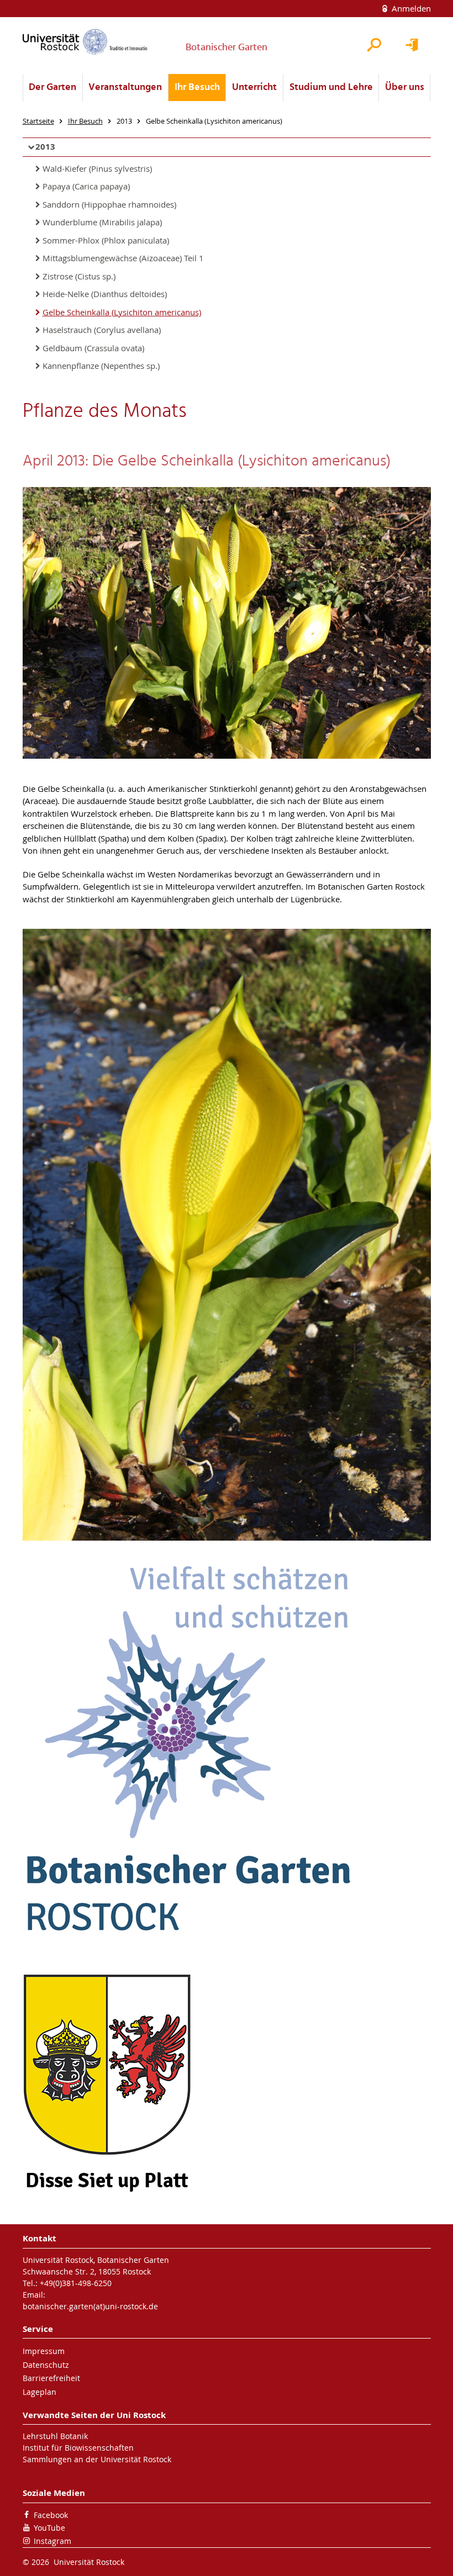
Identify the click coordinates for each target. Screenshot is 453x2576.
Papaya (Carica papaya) (86, 186)
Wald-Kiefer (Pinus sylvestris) (97, 168)
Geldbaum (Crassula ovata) (93, 348)
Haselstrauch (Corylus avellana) (102, 330)
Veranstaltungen (125, 88)
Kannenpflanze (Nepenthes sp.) (101, 366)
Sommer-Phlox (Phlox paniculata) (106, 240)
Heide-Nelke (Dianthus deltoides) (105, 294)
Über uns (405, 88)
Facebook (51, 2515)
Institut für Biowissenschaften (78, 2448)
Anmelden (410, 8)
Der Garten (52, 88)
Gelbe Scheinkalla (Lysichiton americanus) (122, 312)
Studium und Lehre (331, 88)
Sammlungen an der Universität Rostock (97, 2459)
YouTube (49, 2528)
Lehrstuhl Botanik (55, 2436)
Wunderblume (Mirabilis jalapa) (102, 222)
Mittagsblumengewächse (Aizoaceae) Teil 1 (123, 258)
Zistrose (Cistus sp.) (79, 276)
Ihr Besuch (197, 88)
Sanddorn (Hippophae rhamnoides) (109, 204)
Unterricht (254, 88)
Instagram (52, 2541)
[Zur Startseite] (85, 42)
